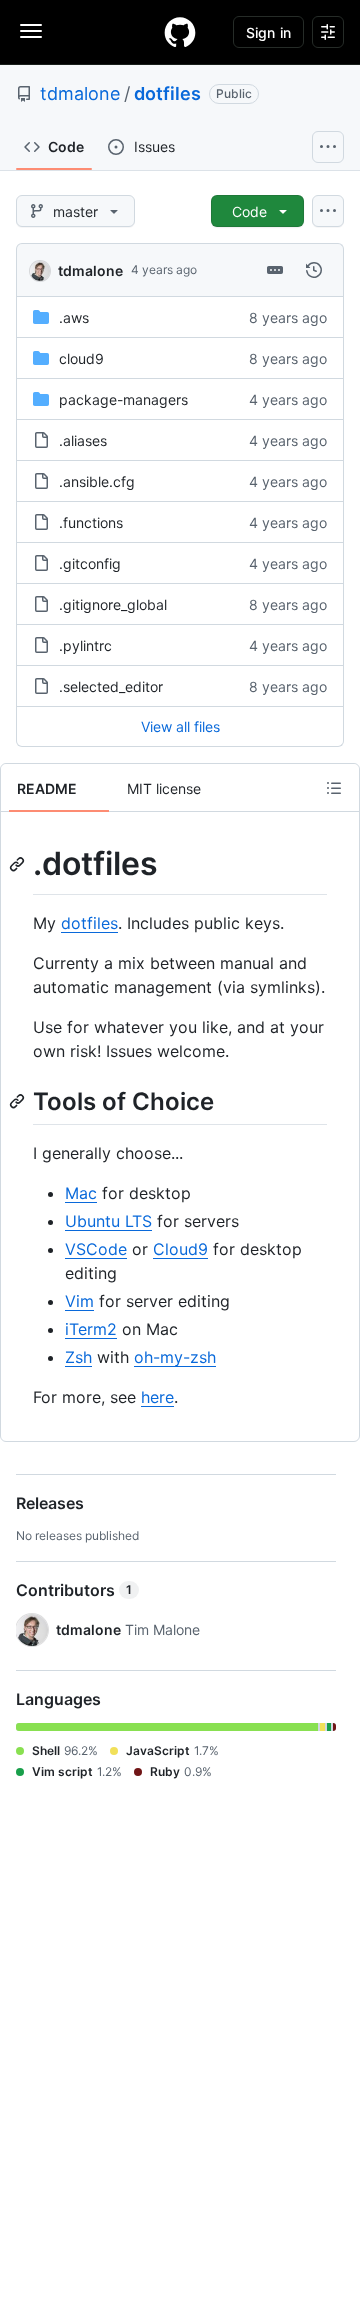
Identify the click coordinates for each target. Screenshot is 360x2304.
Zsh (78, 1357)
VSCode (96, 1249)
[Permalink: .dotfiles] (19, 864)
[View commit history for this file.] (314, 270)
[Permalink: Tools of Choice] (19, 1101)
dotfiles (167, 93)
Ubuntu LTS (108, 1221)
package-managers (123, 399)
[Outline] (334, 788)
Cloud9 (180, 1249)
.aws (74, 317)
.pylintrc (85, 645)
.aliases (83, 440)
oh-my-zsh (175, 1357)
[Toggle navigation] (31, 31)
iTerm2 (91, 1329)
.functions (91, 522)
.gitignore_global (113, 604)
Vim (79, 1301)
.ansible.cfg (97, 481)
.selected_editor (111, 686)
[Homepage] (180, 32)
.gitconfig (90, 563)
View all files (180, 726)
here (157, 1397)
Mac (81, 1193)
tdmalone (80, 93)
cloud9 (81, 358)
